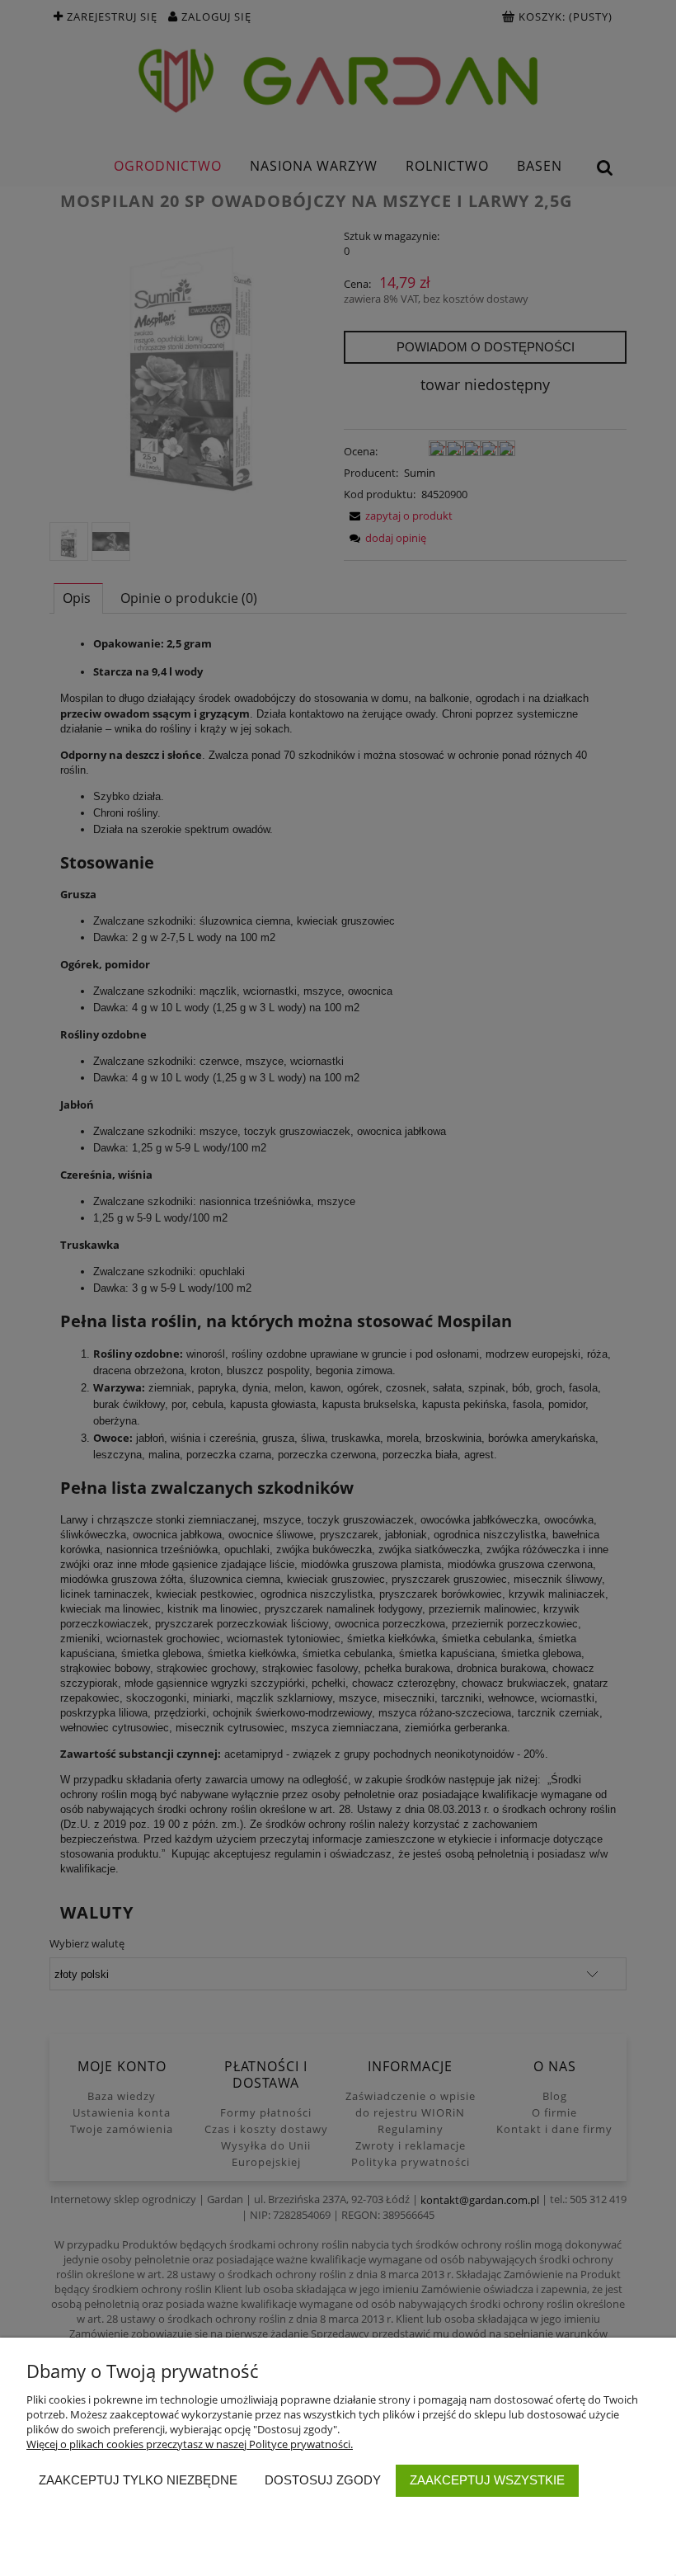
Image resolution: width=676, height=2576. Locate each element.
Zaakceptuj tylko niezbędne (138, 2480)
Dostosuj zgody (323, 2480)
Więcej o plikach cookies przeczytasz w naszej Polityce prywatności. (190, 2444)
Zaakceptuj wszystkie (487, 2480)
